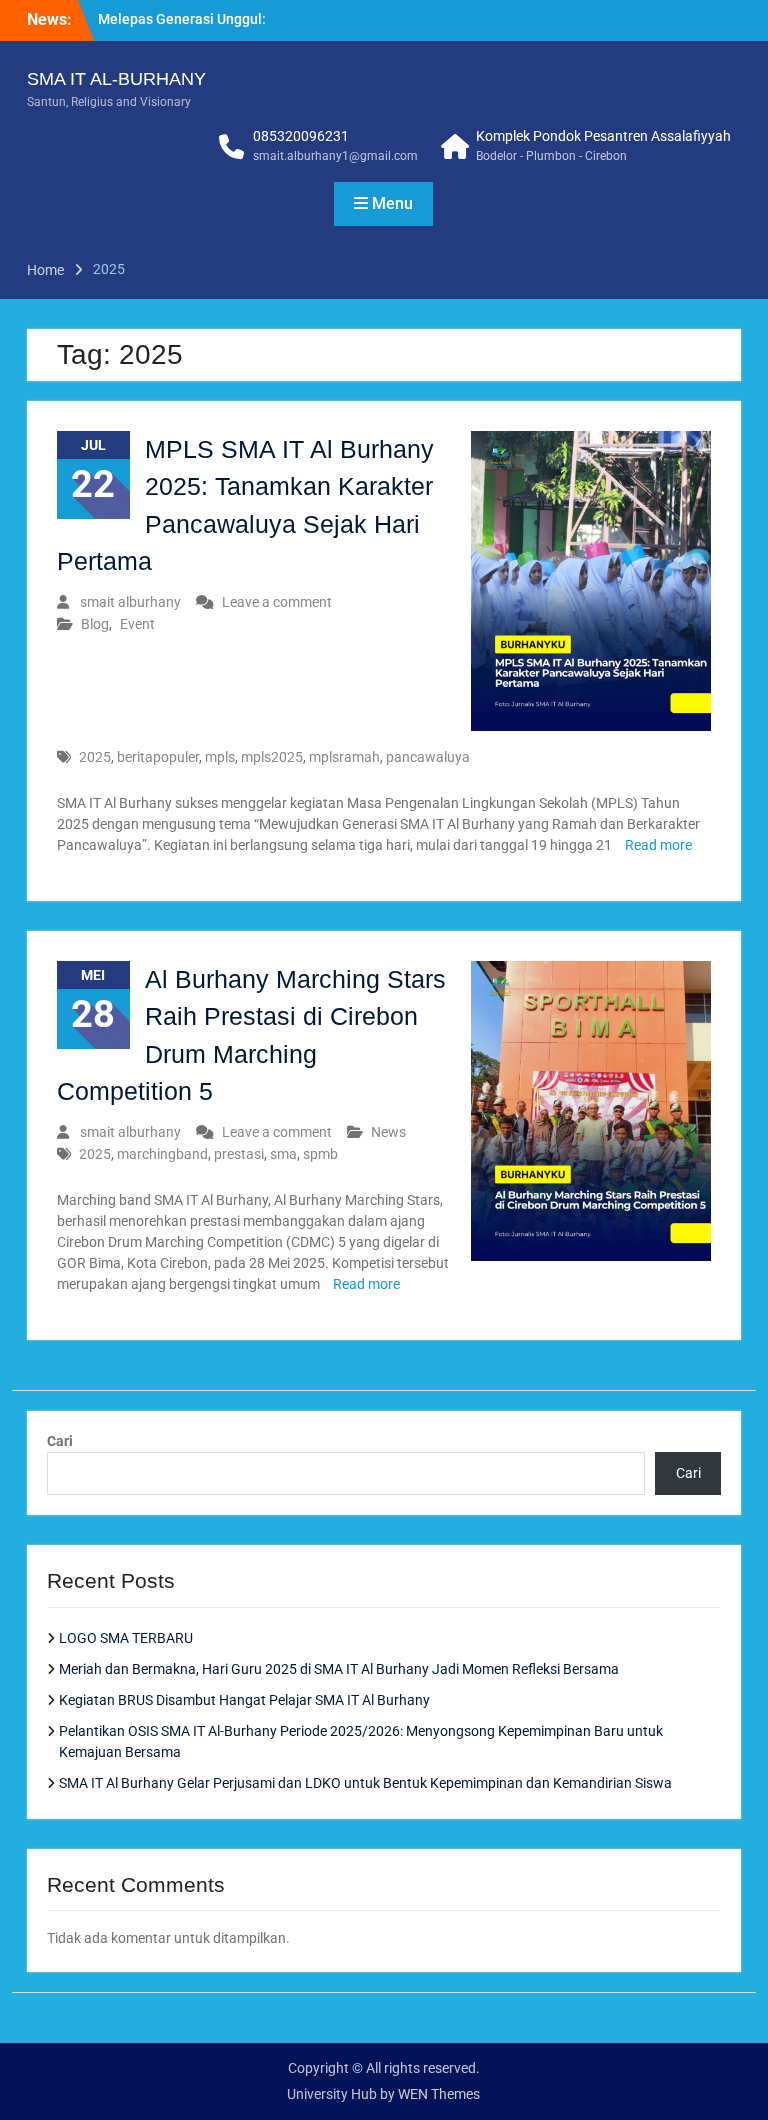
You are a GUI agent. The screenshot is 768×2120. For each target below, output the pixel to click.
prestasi (239, 1154)
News (388, 1132)
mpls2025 (272, 757)
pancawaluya (428, 757)
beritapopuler (158, 757)
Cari (60, 1441)
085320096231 (301, 136)
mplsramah (344, 757)
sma (283, 1154)
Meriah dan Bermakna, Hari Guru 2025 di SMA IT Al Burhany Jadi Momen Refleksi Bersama (339, 1669)
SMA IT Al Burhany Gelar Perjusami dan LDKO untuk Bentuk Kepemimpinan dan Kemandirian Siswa (365, 1783)
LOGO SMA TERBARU (126, 1638)
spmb (320, 1154)
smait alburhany (130, 602)
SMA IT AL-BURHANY (116, 79)
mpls (220, 757)
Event (137, 624)
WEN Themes (439, 2094)
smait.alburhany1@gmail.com (335, 156)
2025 (95, 757)
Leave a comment (277, 602)
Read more (658, 845)
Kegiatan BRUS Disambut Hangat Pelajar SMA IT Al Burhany (244, 1700)
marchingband (162, 1154)
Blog (95, 624)
